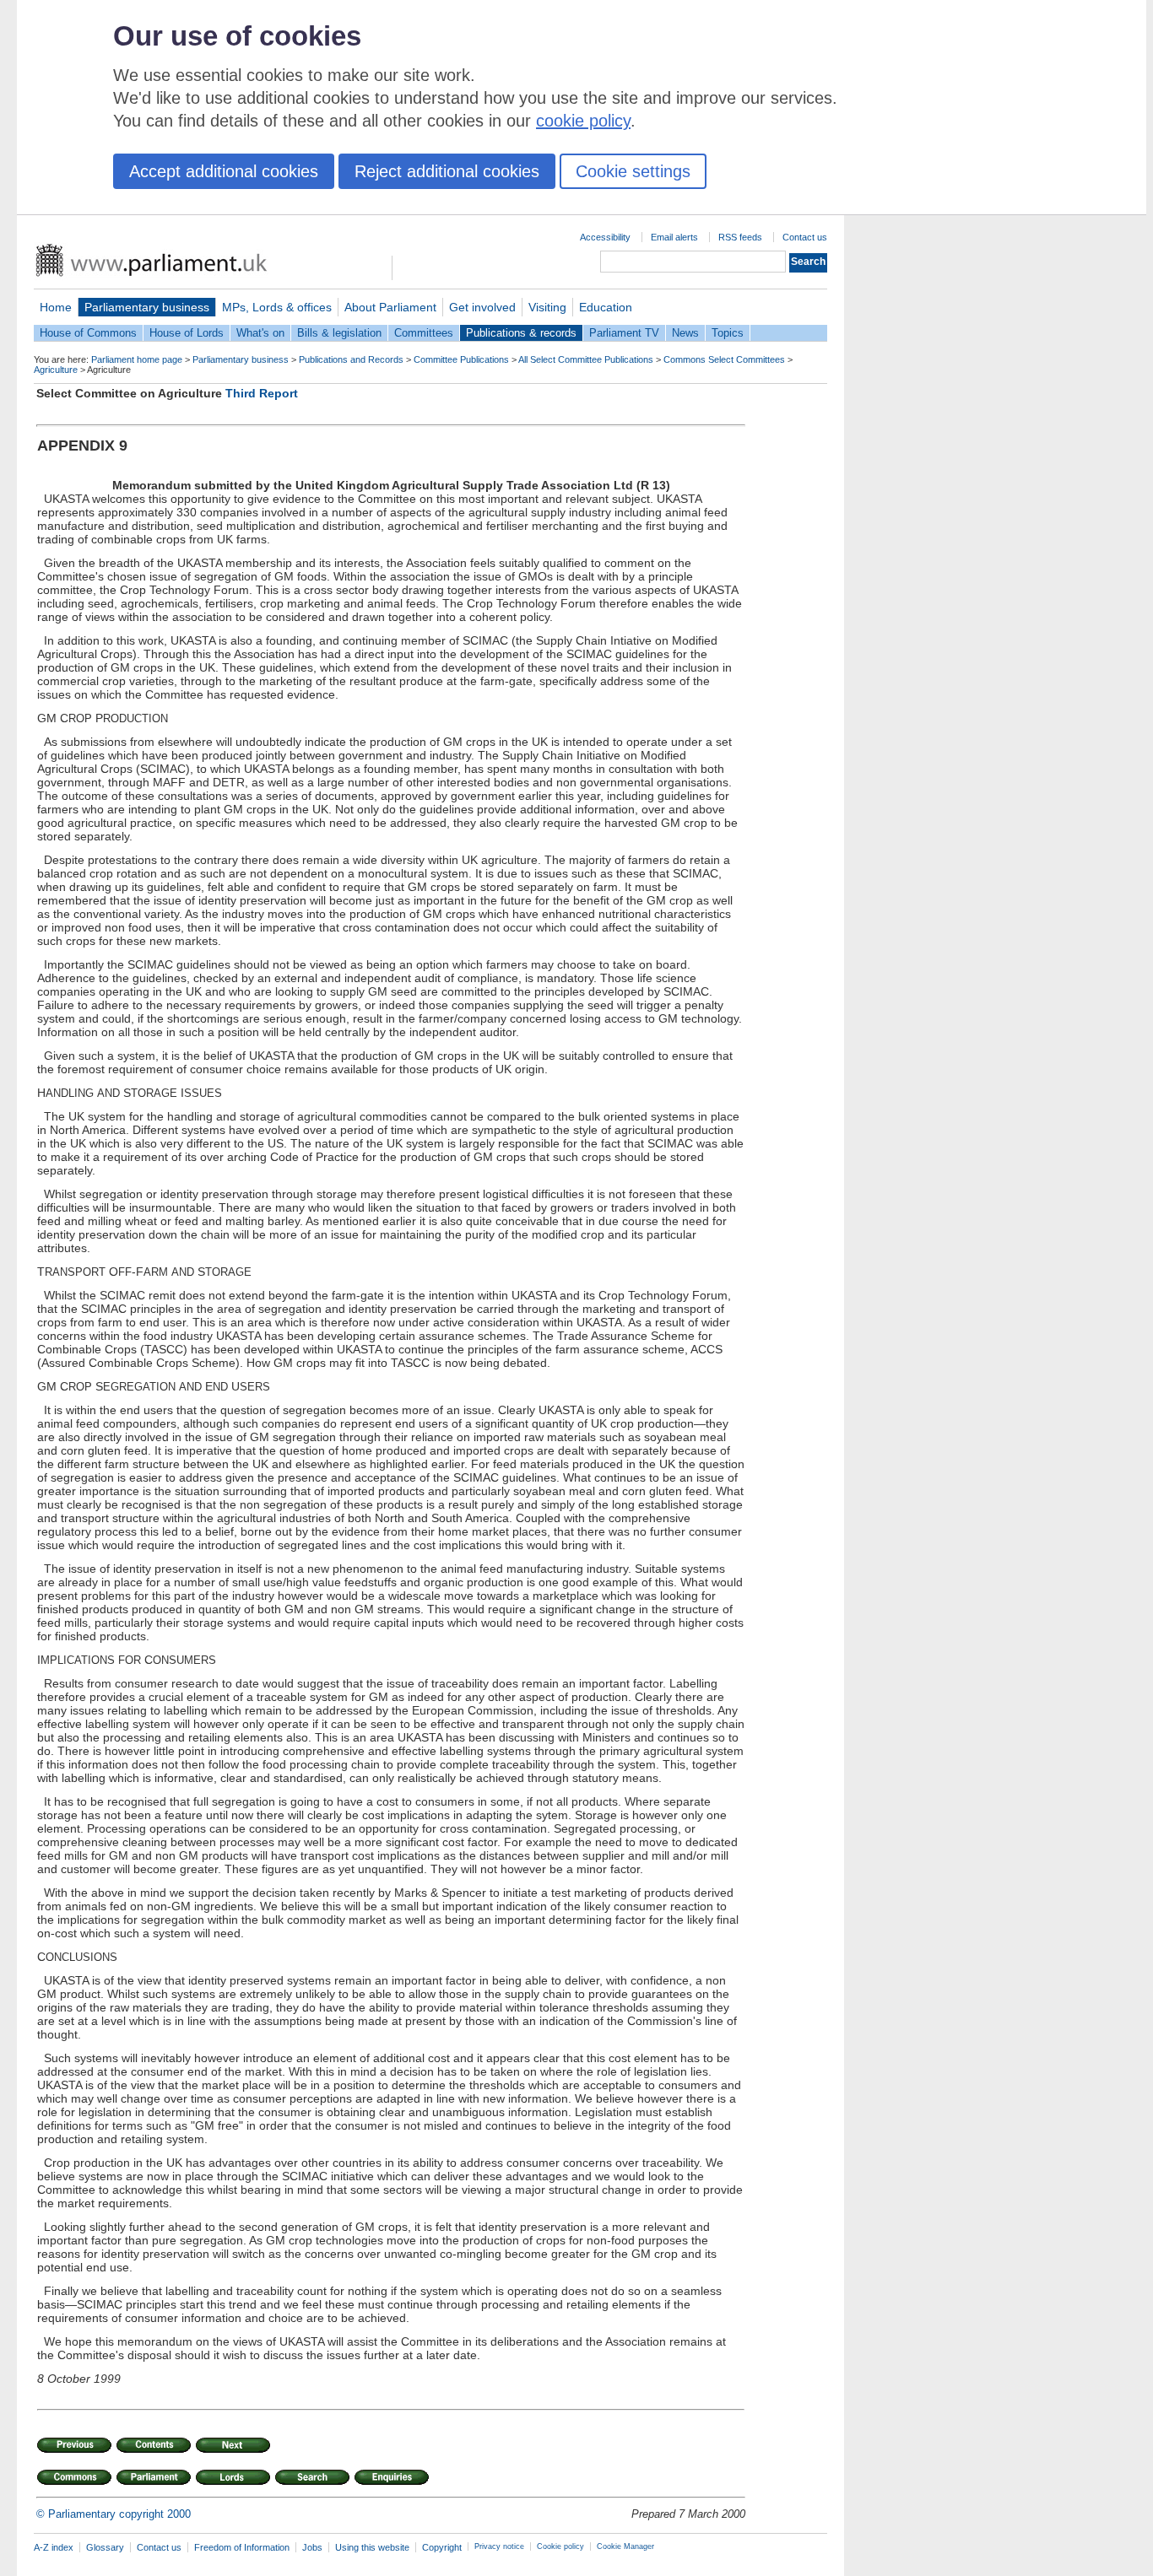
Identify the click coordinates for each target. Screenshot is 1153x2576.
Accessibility (605, 237)
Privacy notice (499, 2546)
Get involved (482, 307)
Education (606, 307)
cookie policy (583, 121)
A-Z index (54, 2547)
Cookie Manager (625, 2546)
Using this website (372, 2547)
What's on (260, 333)
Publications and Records (351, 359)
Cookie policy (560, 2546)
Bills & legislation (339, 333)
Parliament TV (624, 333)
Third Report (262, 393)
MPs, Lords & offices (277, 307)
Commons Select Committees (724, 359)
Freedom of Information (242, 2547)
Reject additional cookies (447, 171)
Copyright (442, 2547)
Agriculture (56, 370)
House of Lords (187, 333)
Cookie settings (633, 171)
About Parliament (390, 307)
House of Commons (88, 333)
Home (56, 307)
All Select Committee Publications (586, 359)
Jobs (312, 2547)
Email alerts (674, 237)
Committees (424, 333)
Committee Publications (461, 359)
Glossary (105, 2547)
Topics (728, 333)
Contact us (805, 237)
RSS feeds (740, 237)
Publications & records (521, 333)
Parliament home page (137, 359)
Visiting (547, 307)
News (685, 333)
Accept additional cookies (224, 171)
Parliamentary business (147, 307)
